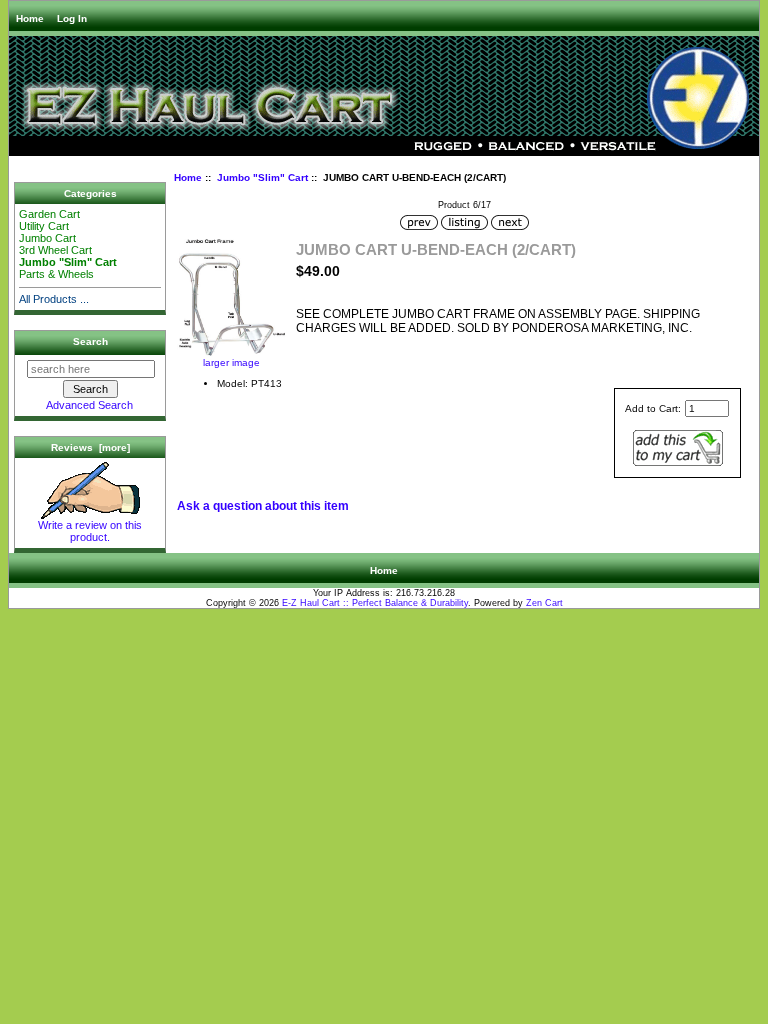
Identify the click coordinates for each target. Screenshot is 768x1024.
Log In (72, 18)
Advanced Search (89, 405)
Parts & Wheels (58, 274)
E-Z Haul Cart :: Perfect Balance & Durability (375, 603)
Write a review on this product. (90, 531)
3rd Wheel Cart (55, 250)
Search (90, 341)
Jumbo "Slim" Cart (262, 177)
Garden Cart (49, 214)
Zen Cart (544, 603)
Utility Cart (44, 226)
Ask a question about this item (263, 506)
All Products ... (54, 299)
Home (30, 18)
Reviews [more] (90, 447)
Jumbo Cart (47, 238)
